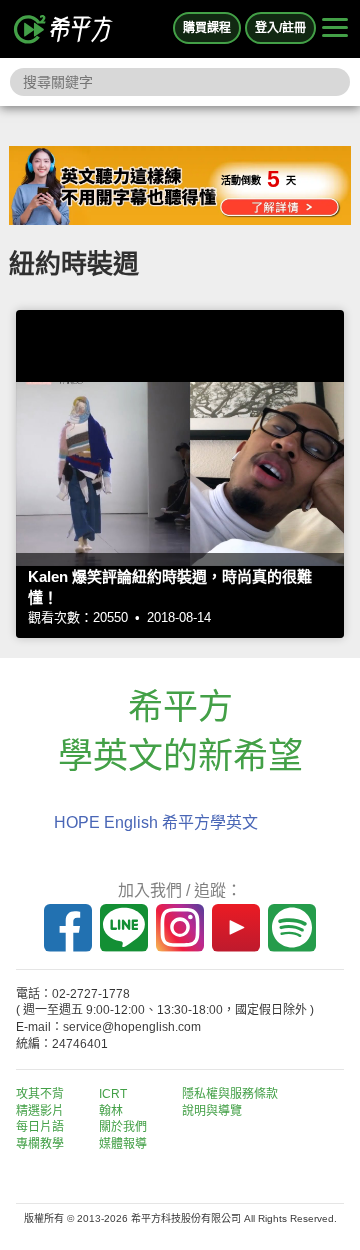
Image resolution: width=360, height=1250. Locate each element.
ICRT (113, 1094)
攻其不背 (40, 1094)
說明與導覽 (212, 1111)
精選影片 (40, 1111)
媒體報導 (123, 1144)
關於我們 (123, 1127)
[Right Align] (335, 29)
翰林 (111, 1111)
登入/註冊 (280, 28)
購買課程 (207, 28)
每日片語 (40, 1127)
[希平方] (64, 29)
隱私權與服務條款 (230, 1094)
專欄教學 (40, 1144)
